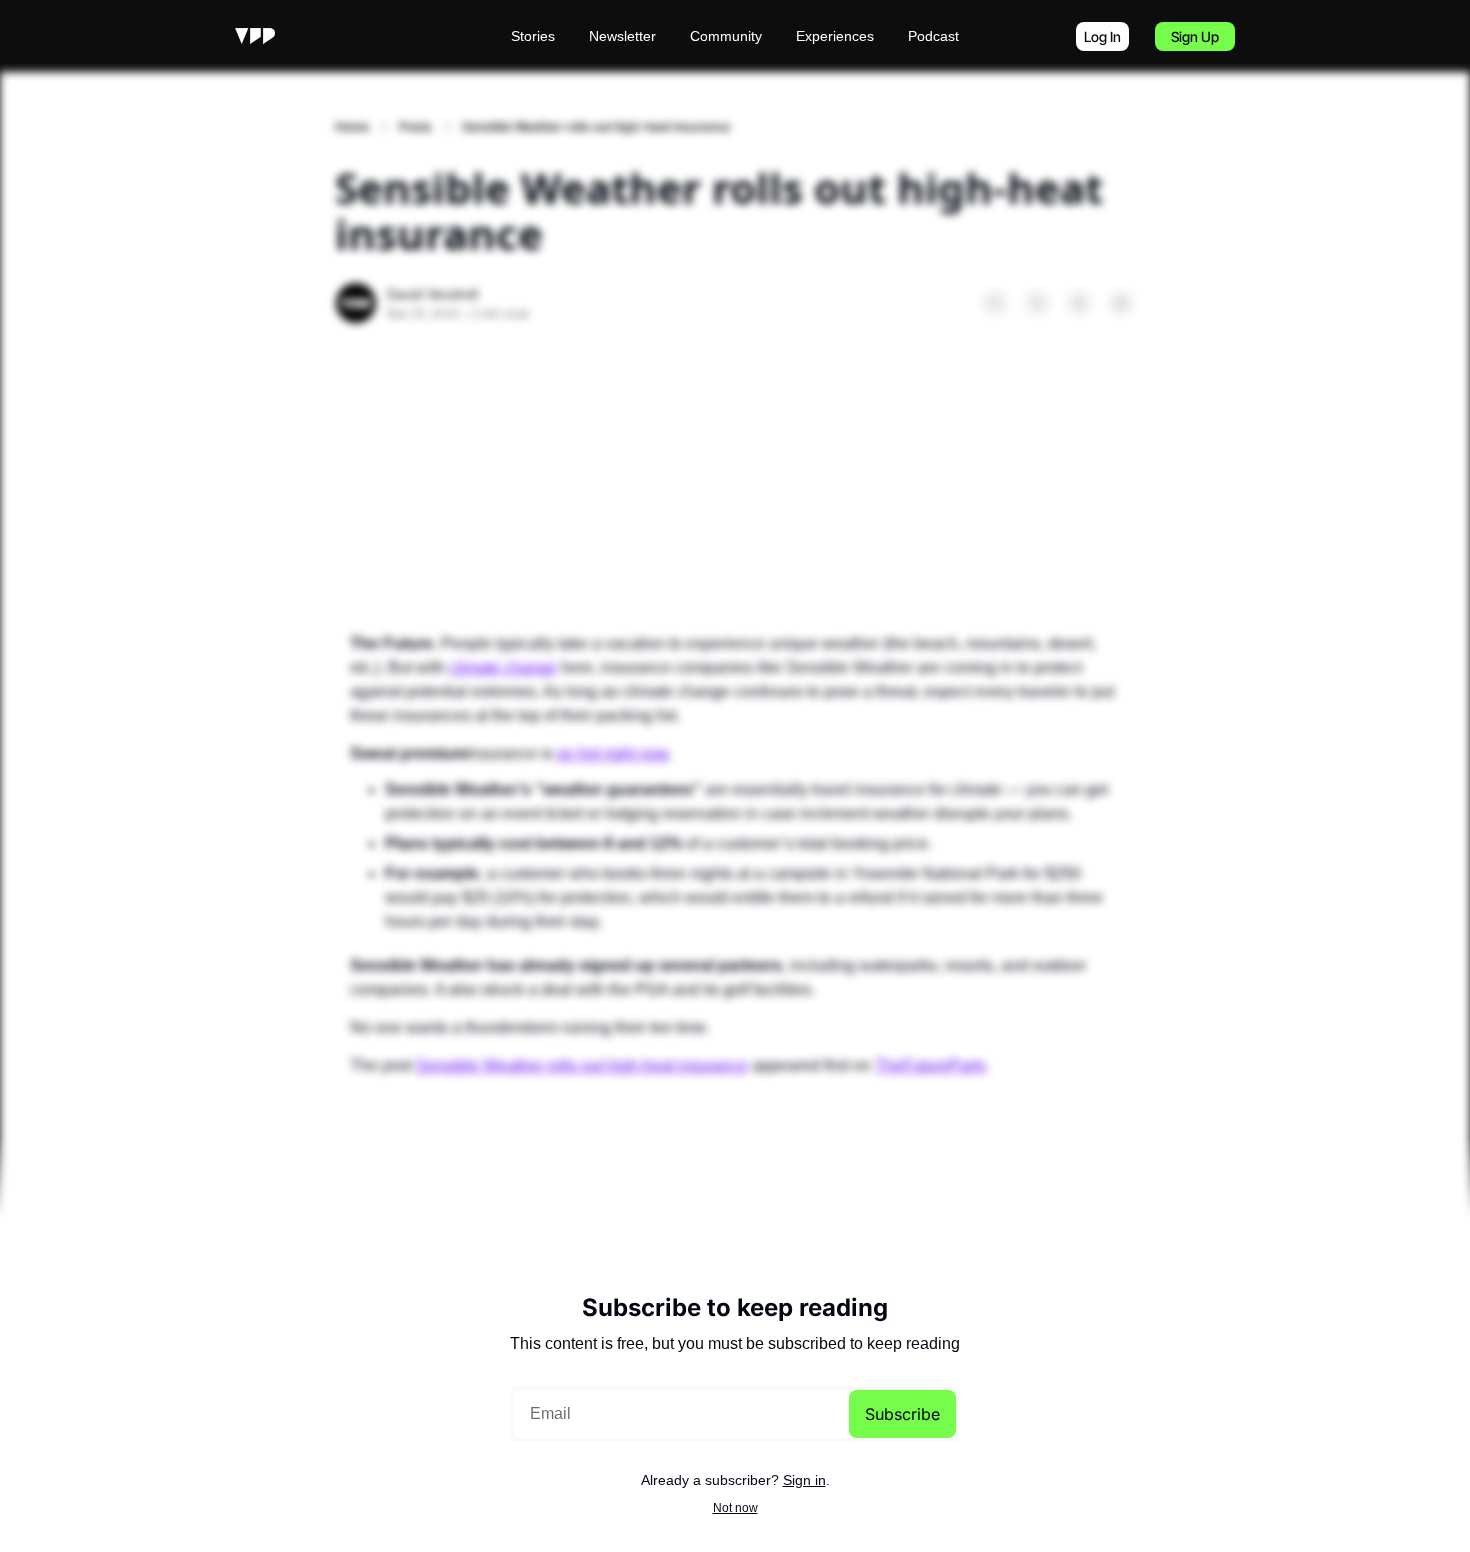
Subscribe (902, 1414)
